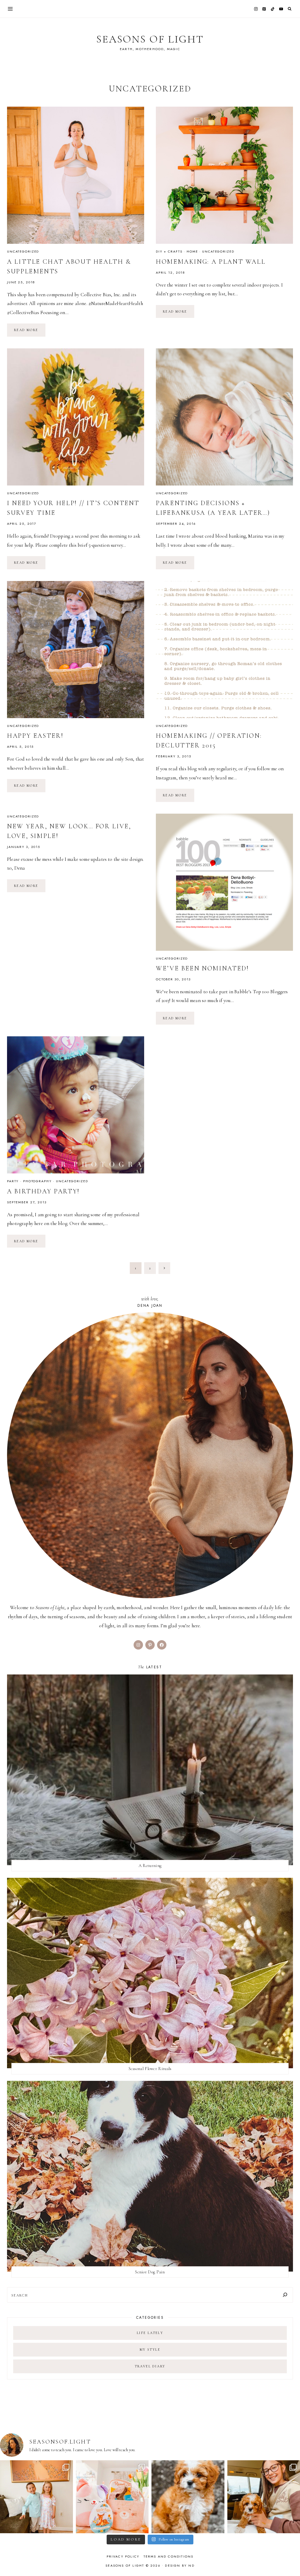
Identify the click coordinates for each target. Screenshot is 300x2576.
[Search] (285, 2295)
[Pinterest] (264, 9)
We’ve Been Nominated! (202, 968)
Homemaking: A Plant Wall (211, 262)
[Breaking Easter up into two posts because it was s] (112, 2497)
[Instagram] (256, 9)
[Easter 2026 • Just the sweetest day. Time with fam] (36, 2497)
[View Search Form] (290, 9)
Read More (30, 332)
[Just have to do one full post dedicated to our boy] (188, 2497)
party (13, 1181)
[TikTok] (273, 9)
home (192, 251)
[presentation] (76, 175)
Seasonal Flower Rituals (150, 2069)
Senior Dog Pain (150, 2272)
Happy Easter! (35, 736)
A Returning (150, 1865)
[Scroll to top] (290, 2560)
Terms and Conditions (169, 2556)
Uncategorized (23, 251)
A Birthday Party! (43, 1191)
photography (37, 1181)
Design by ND (180, 2565)
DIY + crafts (169, 251)
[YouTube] (281, 9)
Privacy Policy (123, 2556)
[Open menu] (10, 9)
